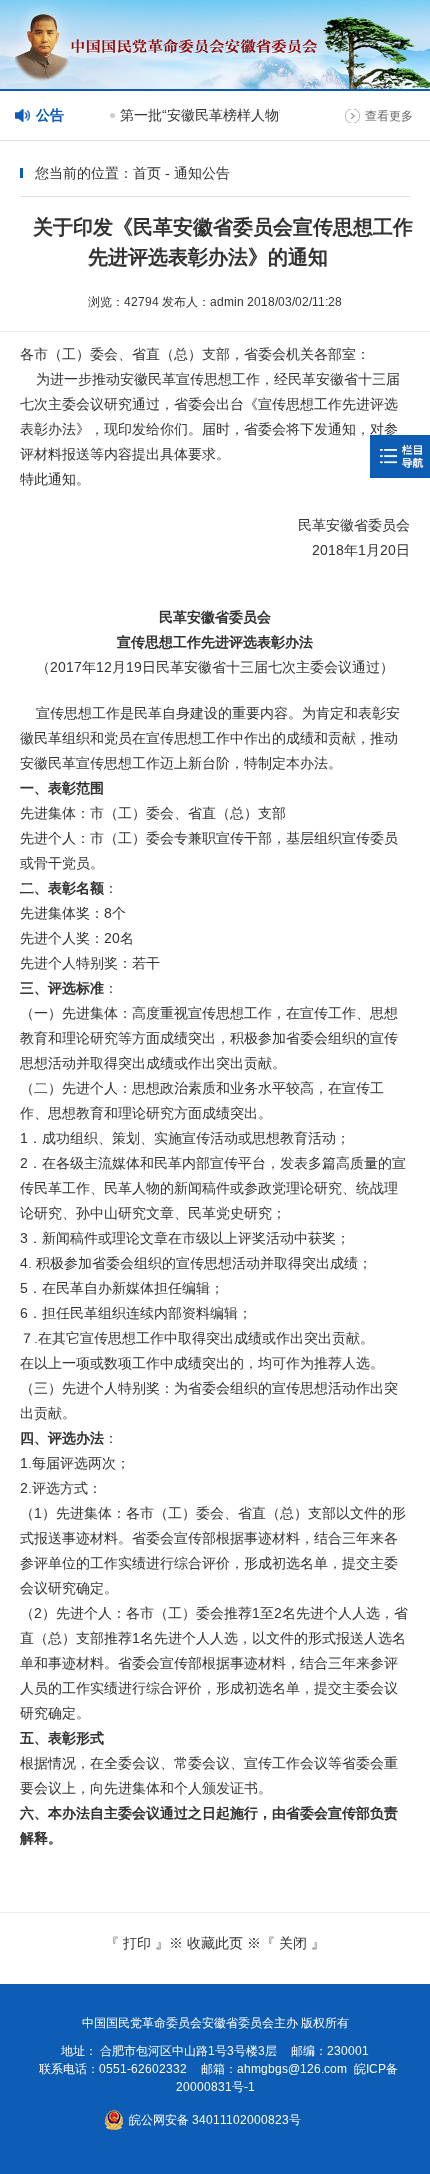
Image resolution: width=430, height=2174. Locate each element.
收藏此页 (215, 1943)
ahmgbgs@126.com (292, 2069)
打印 (137, 1943)
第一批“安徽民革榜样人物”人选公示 (225, 115)
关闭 (293, 1943)
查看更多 (389, 116)
